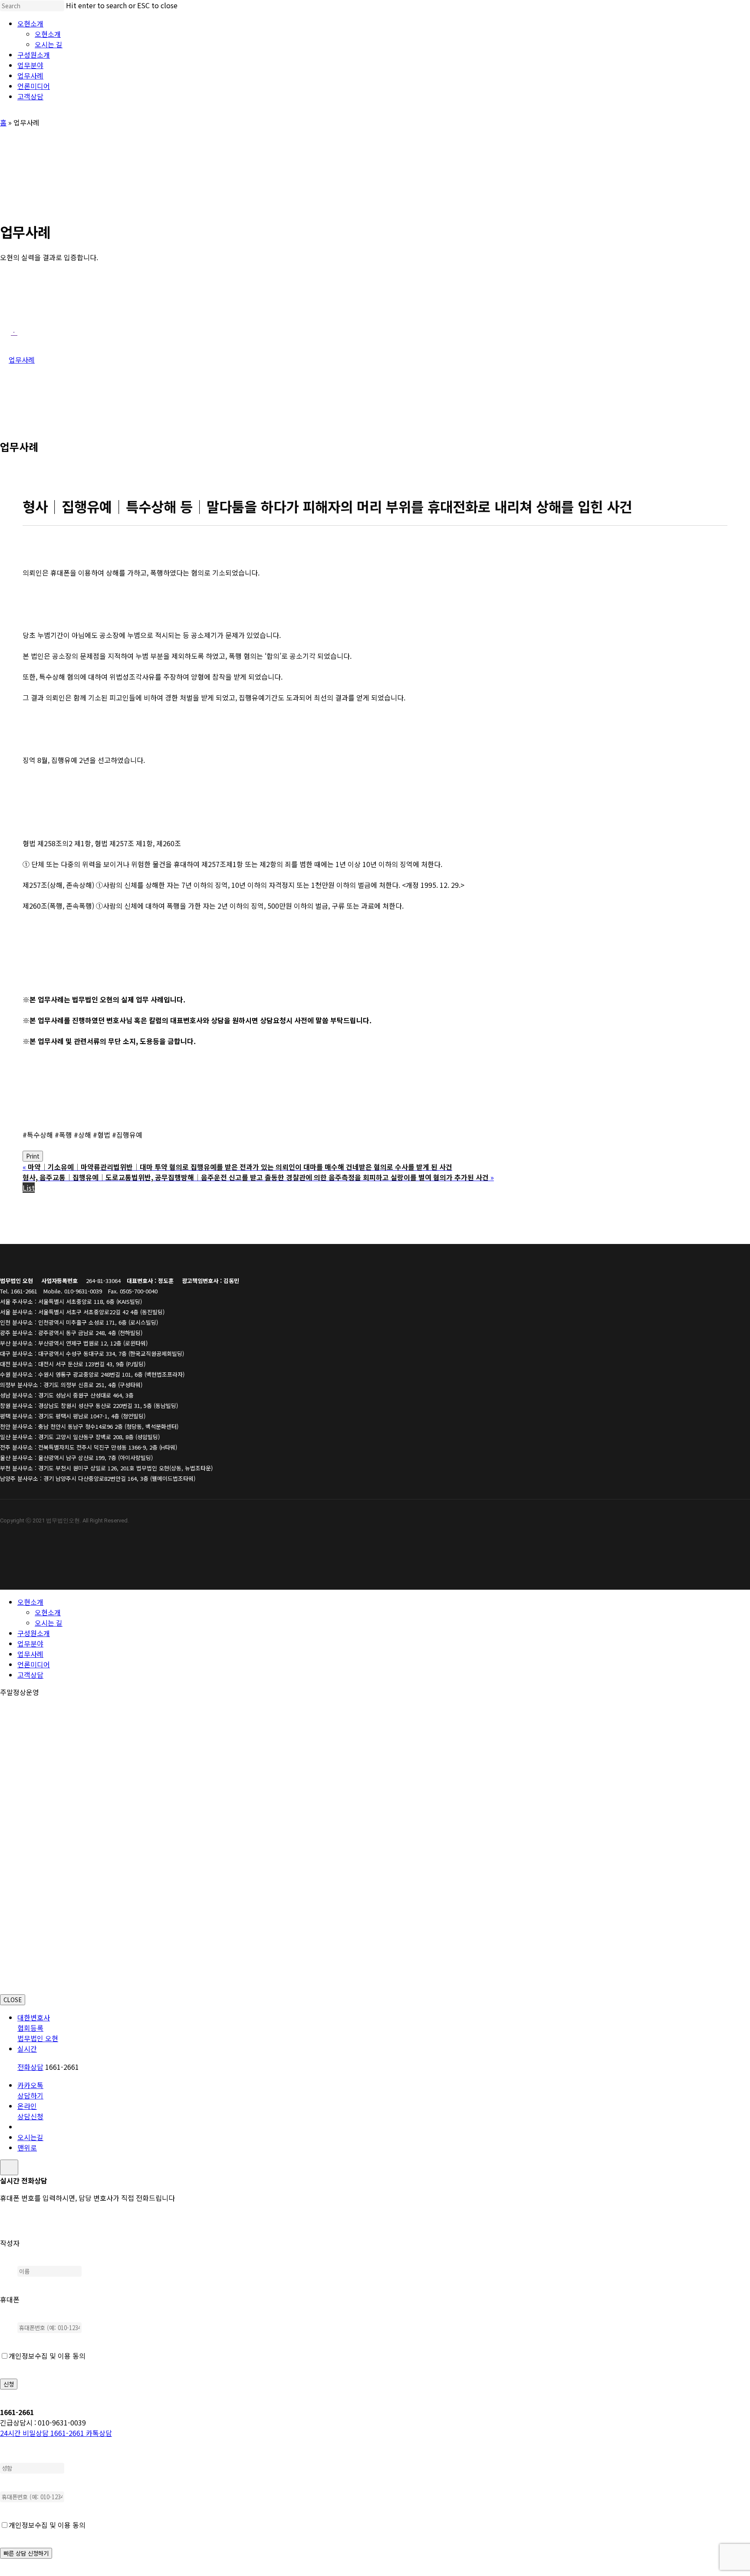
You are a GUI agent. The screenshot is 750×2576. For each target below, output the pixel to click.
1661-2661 (43, 2433)
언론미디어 (34, 1664)
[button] (14, 332)
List (29, 1188)
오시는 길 (49, 1623)
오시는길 (30, 2137)
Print (33, 1156)
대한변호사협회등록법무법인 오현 (38, 2028)
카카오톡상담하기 (30, 2090)
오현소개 (30, 1602)
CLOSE (13, 2000)
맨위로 (27, 2147)
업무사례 (30, 1654)
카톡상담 (99, 2433)
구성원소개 (34, 1633)
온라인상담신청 (30, 2111)
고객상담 (30, 1675)
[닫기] (9, 2167)
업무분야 (30, 1643)
